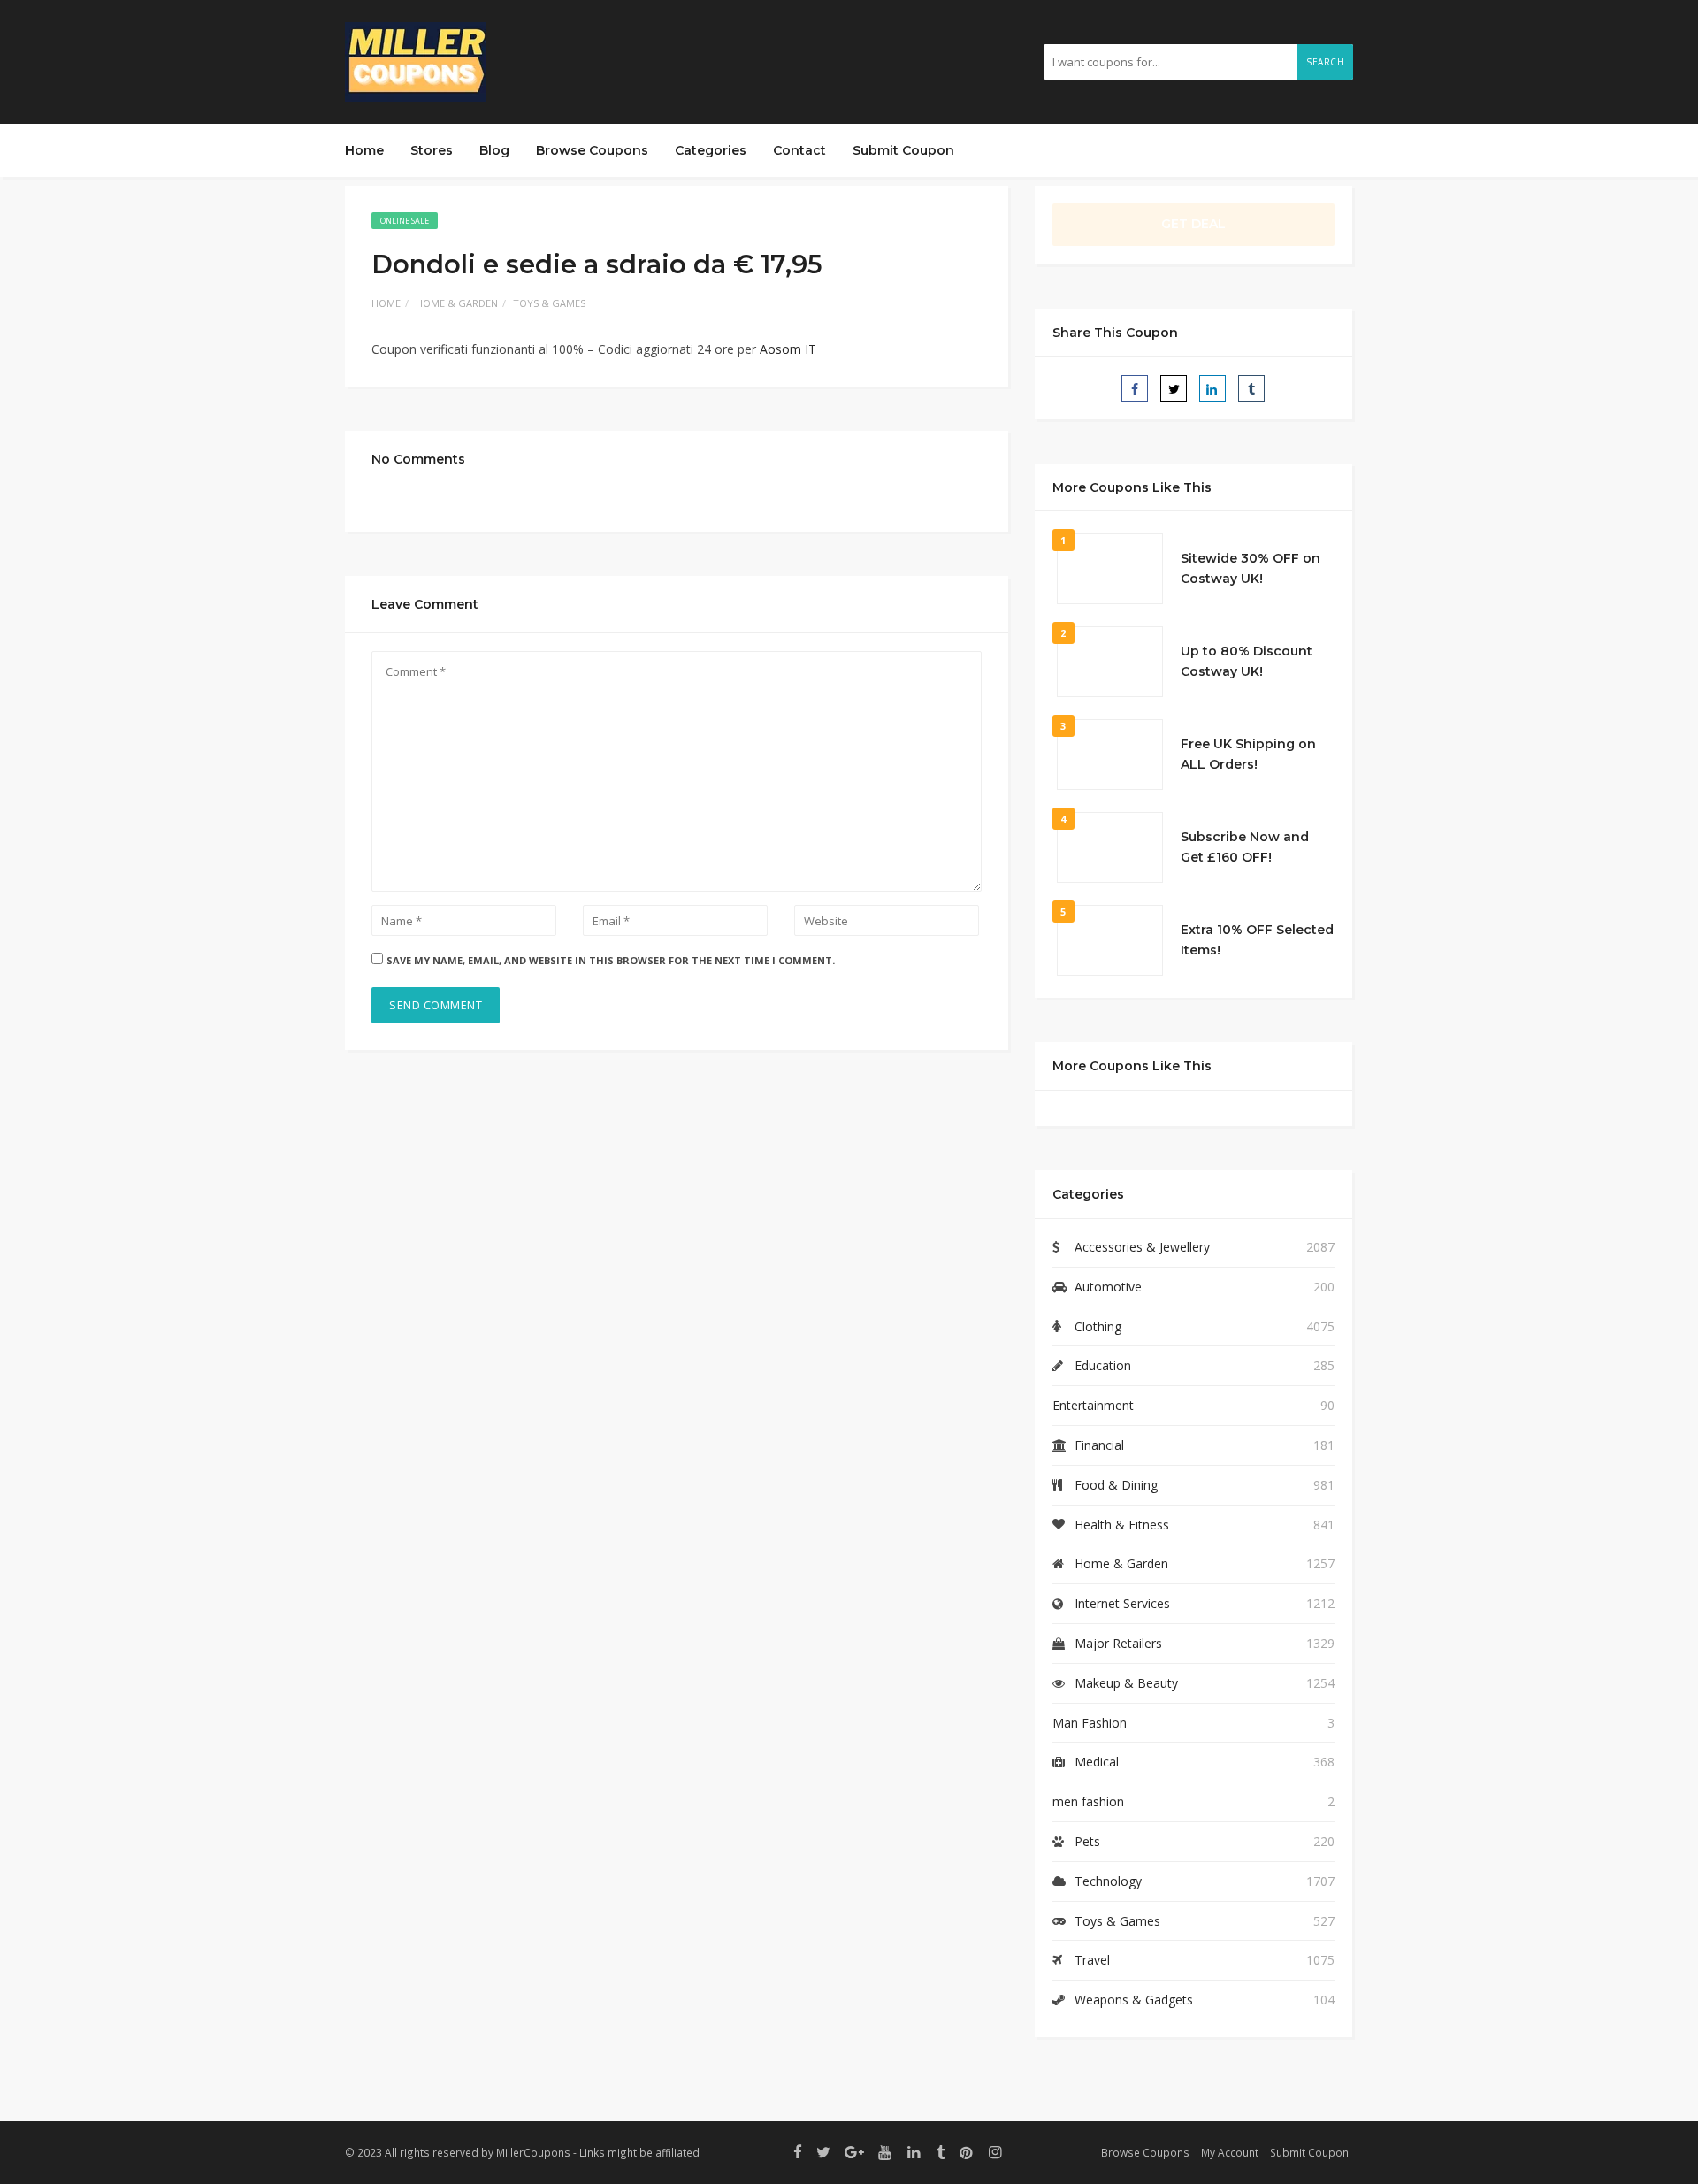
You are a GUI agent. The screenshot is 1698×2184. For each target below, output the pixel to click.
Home (364, 150)
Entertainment (1093, 1405)
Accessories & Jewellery (1142, 1247)
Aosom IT (788, 349)
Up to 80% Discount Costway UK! (1247, 662)
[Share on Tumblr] (1251, 388)
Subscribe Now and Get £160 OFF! (1245, 847)
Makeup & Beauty (1126, 1683)
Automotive (1108, 1287)
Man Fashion (1090, 1723)
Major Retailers (1118, 1643)
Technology (1108, 1881)
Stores (432, 150)
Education (1103, 1365)
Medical (1097, 1762)
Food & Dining (1116, 1485)
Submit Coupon (903, 150)
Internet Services (1122, 1603)
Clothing (1098, 1326)
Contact (799, 150)
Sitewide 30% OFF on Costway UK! (1251, 569)
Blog (494, 150)
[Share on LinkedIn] (1212, 388)
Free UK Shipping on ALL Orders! (1248, 755)
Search (1325, 62)
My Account (1230, 2152)
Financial (1099, 1445)
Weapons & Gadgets (1134, 2000)
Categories (711, 150)
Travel (1092, 1960)
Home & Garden (457, 303)
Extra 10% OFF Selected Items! (1257, 940)
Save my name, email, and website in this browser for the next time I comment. (611, 960)
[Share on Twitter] (1174, 388)
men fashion (1088, 1801)
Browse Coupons (592, 150)
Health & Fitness (1122, 1525)
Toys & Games (549, 303)
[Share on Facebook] (1135, 388)
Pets (1087, 1841)
